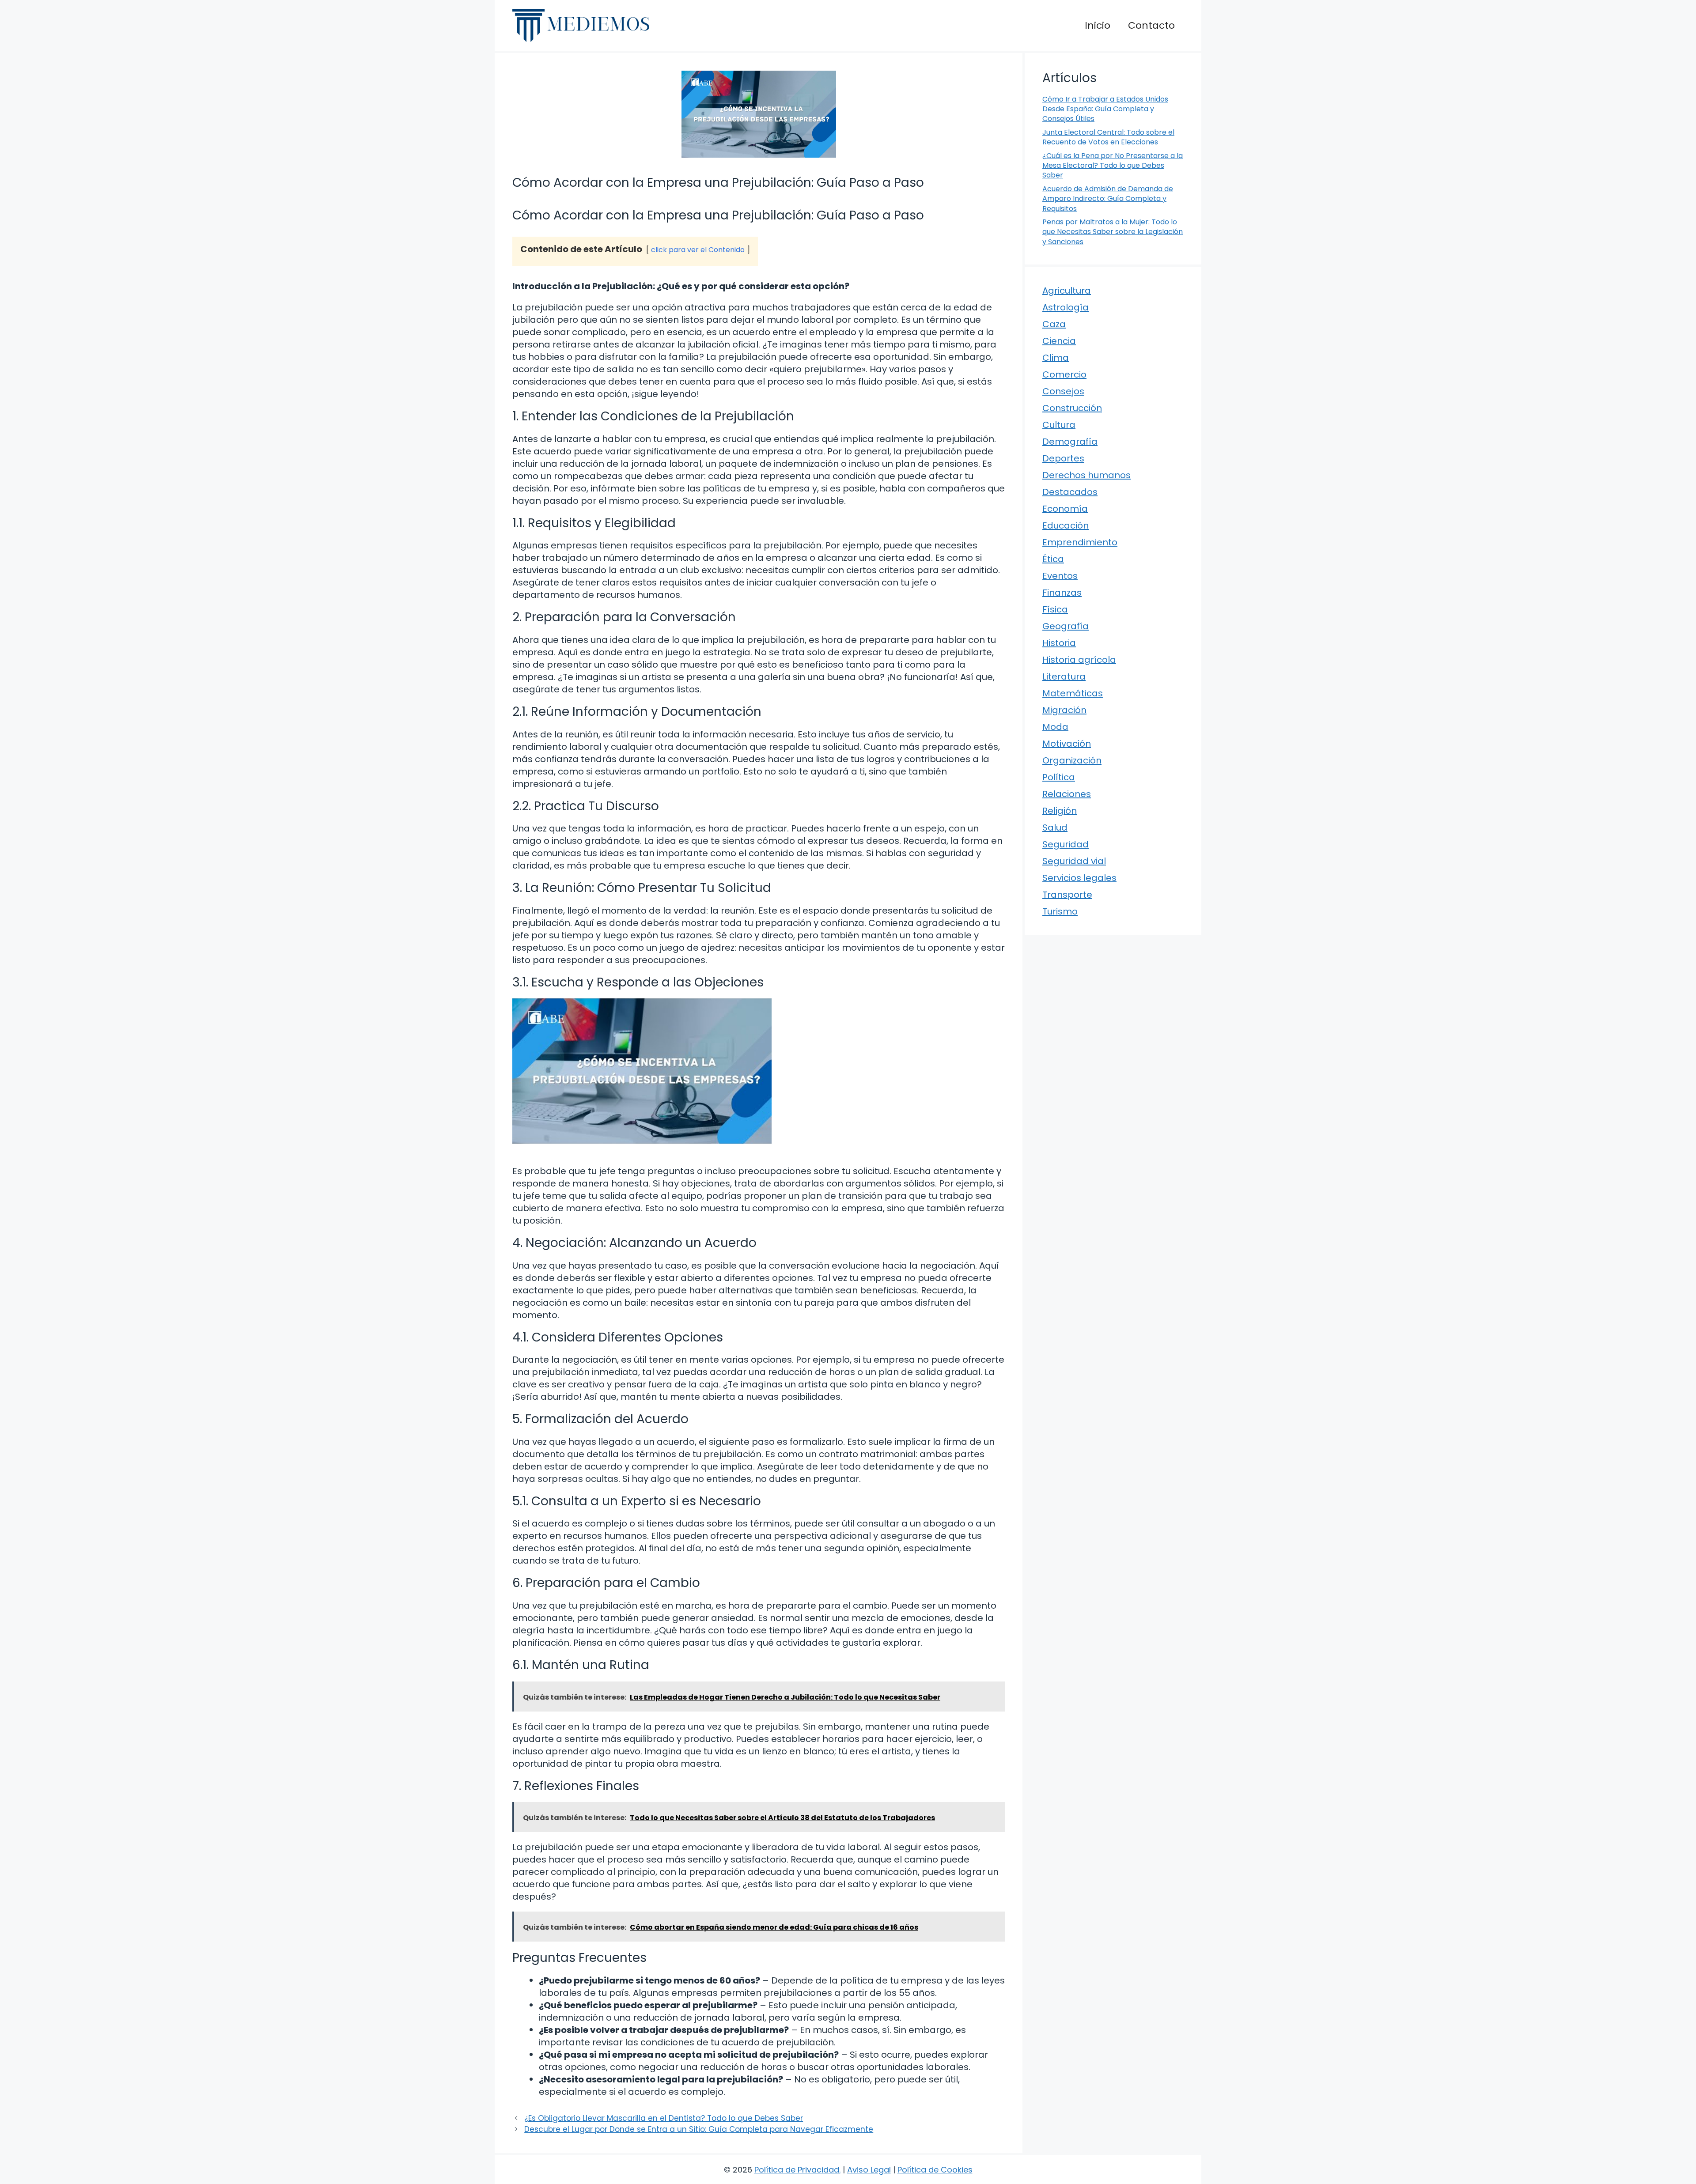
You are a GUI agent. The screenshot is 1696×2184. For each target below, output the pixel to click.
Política (1059, 777)
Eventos (1060, 576)
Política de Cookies (935, 2170)
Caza (1054, 324)
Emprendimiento (1080, 542)
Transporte (1067, 895)
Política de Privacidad (797, 2170)
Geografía (1066, 626)
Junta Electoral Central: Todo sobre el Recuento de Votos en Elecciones (1108, 137)
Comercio (1064, 374)
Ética (1053, 559)
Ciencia (1059, 341)
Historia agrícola (1079, 660)
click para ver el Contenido (698, 250)
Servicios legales (1079, 878)
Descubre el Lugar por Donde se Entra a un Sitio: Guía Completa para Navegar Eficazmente (699, 2129)
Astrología (1066, 307)
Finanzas (1062, 593)
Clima (1056, 358)
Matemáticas (1073, 693)
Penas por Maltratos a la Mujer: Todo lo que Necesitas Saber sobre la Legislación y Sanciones (1113, 232)
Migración (1064, 710)
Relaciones (1067, 794)
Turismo (1060, 911)
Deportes (1063, 458)
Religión (1060, 811)
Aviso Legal (869, 2170)
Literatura (1064, 676)
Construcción (1072, 408)
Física (1055, 609)
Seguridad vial (1074, 861)
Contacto (1151, 25)
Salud (1055, 828)
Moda (1055, 727)
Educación (1066, 525)
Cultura (1059, 425)
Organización (1072, 760)
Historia (1059, 643)
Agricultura (1067, 291)
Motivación (1067, 744)
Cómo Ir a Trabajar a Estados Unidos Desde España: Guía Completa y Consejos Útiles (1105, 109)
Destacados (1070, 492)
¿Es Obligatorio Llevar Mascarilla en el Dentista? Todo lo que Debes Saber (664, 2118)
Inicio (1098, 25)
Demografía (1070, 442)
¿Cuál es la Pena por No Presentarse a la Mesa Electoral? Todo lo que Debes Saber (1113, 166)
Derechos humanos (1086, 475)
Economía (1065, 509)
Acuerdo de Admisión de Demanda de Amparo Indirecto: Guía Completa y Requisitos (1108, 199)
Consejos (1063, 391)
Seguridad (1066, 844)
